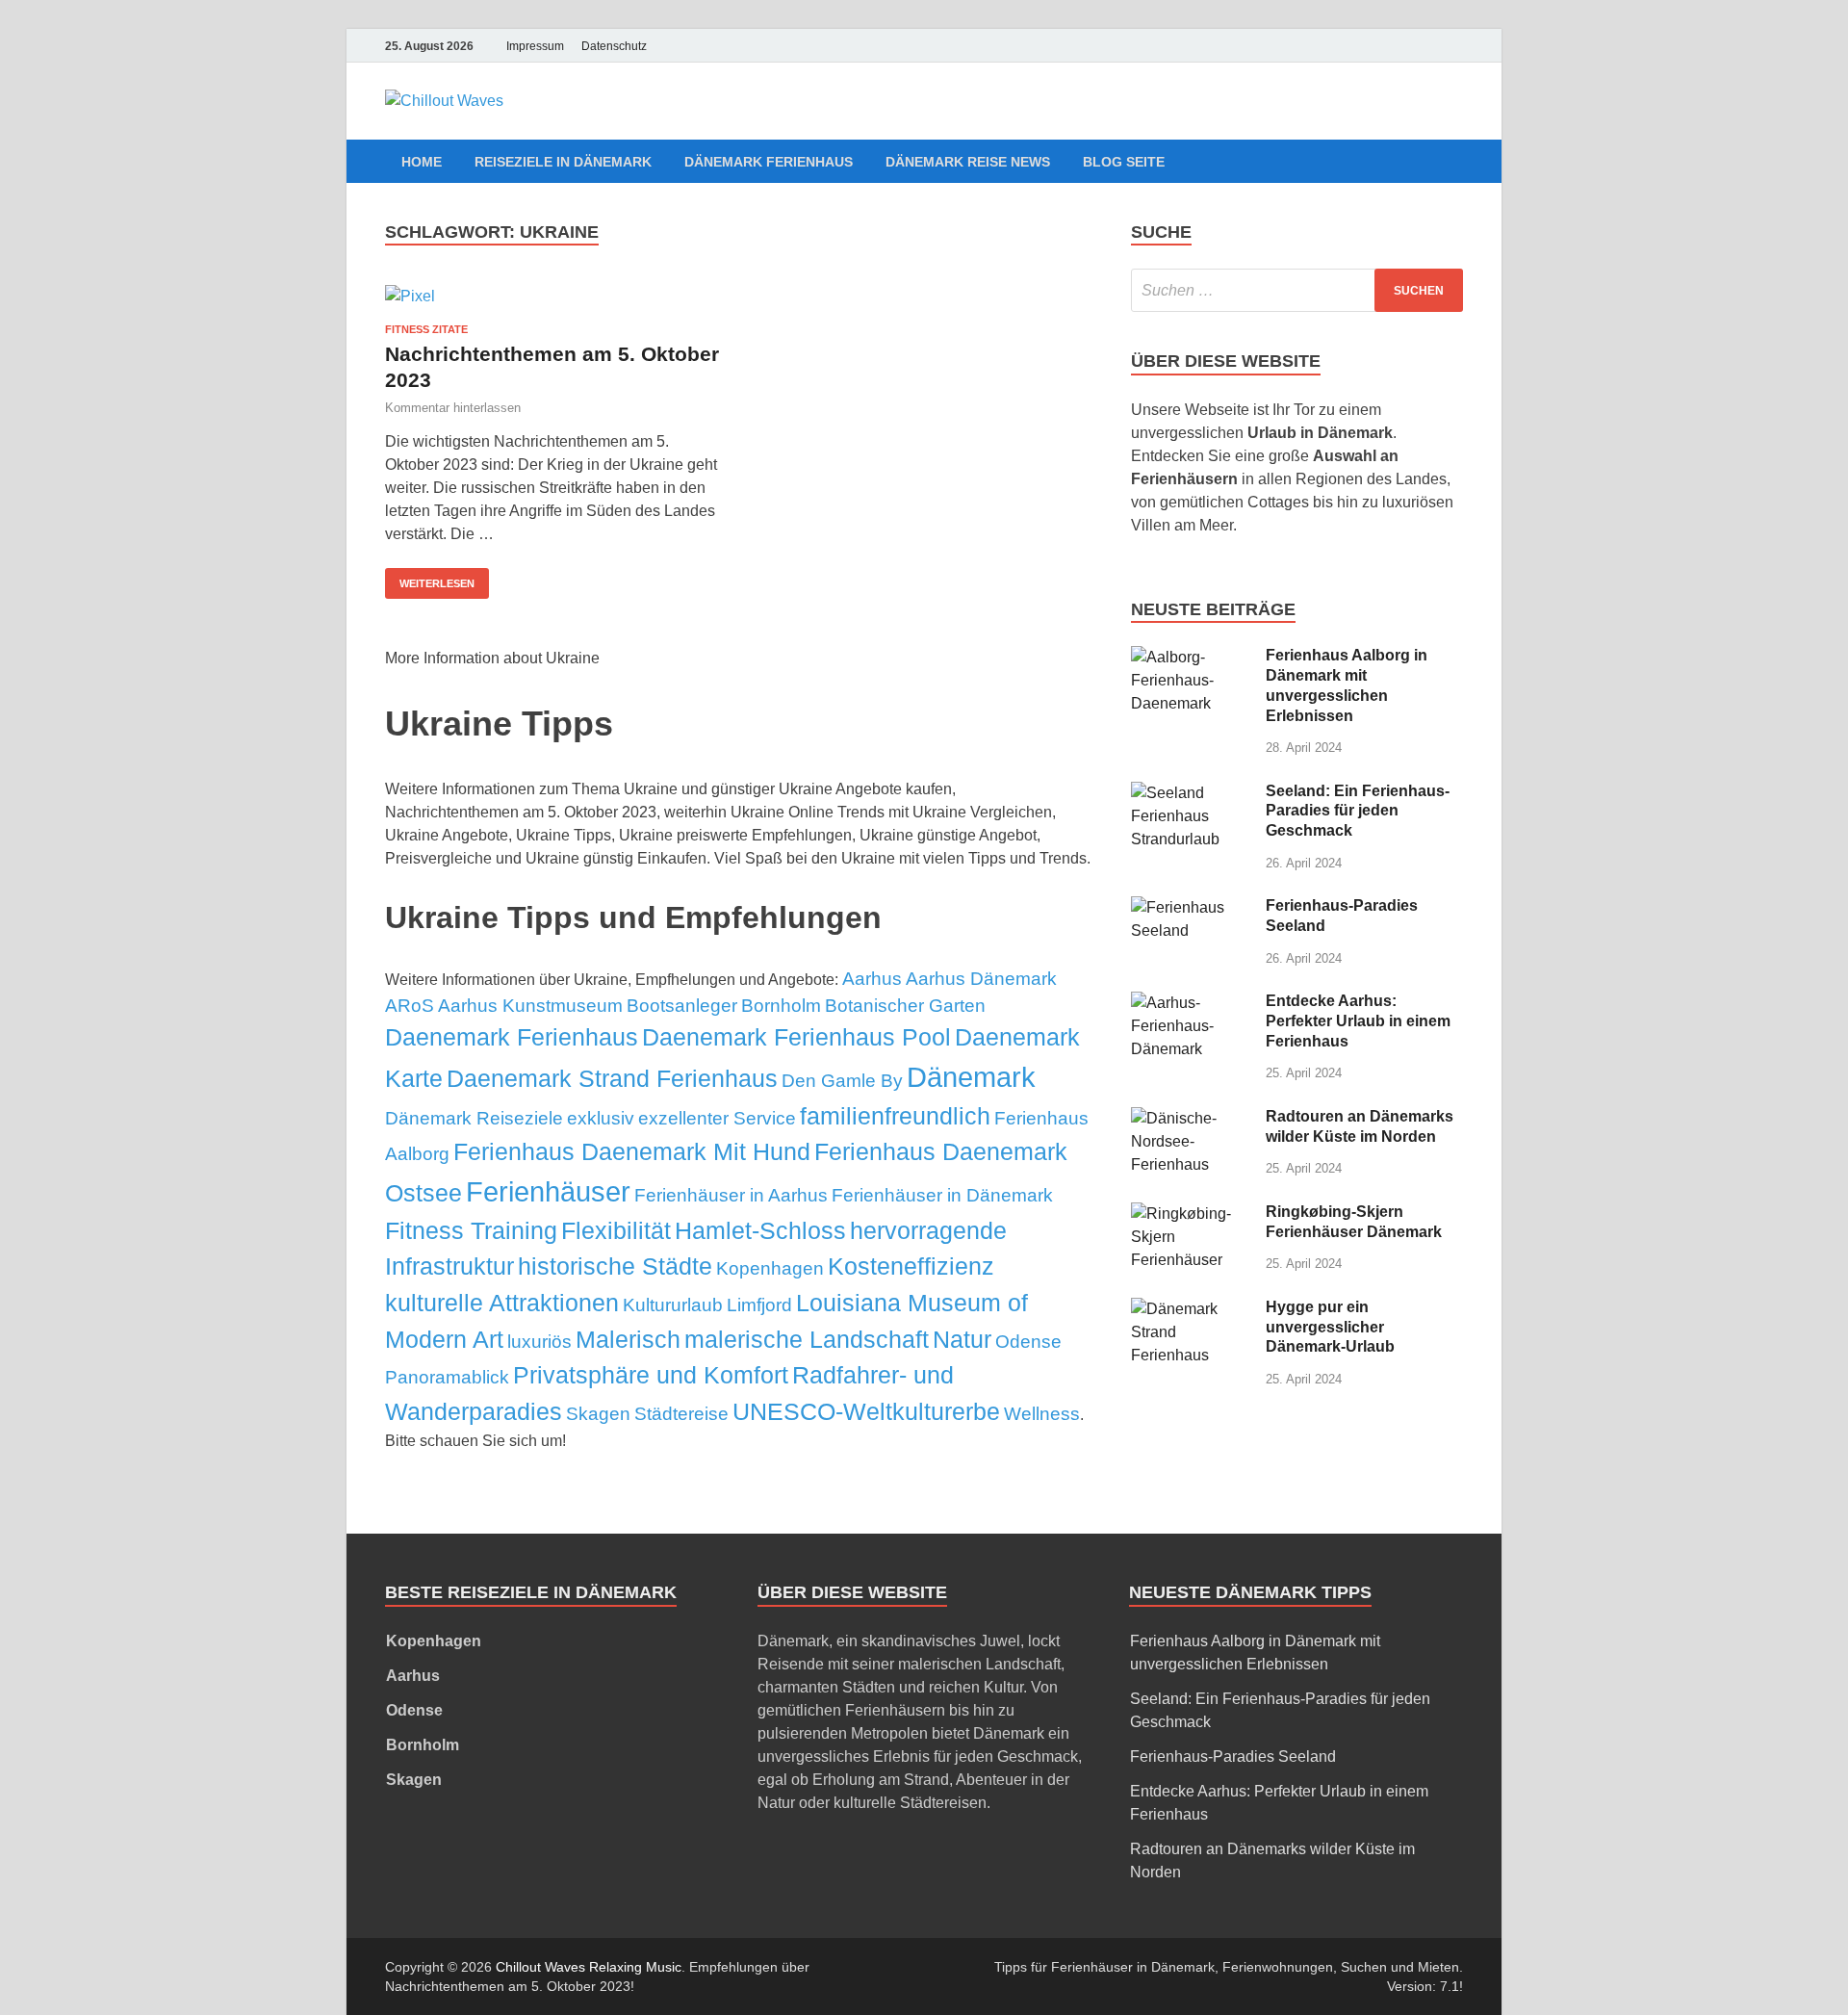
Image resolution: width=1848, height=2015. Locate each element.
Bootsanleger (682, 1006)
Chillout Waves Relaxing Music (589, 1967)
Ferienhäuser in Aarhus (731, 1195)
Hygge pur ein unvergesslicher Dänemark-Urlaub (1330, 1327)
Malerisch (628, 1339)
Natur (962, 1339)
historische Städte (615, 1266)
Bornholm (781, 1006)
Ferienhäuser (548, 1191)
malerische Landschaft (807, 1339)
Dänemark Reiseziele (474, 1118)
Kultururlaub (673, 1305)
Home (422, 162)
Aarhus (872, 979)
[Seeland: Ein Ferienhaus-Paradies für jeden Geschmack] (1191, 793)
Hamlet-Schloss (760, 1230)
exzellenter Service (717, 1118)
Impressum (535, 46)
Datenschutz (614, 46)
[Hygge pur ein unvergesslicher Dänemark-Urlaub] (1191, 1309)
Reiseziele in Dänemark (563, 162)
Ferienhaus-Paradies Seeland (1233, 1757)
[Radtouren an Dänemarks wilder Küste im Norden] (1191, 1118)
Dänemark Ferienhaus (769, 162)
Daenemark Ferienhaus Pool (796, 1037)
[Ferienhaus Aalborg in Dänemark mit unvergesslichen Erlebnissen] (1191, 657)
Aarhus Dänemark (981, 979)
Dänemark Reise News (968, 162)
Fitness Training (471, 1230)
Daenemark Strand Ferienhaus (612, 1078)
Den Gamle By (842, 1081)
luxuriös (539, 1342)
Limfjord (759, 1305)
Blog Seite (1124, 162)
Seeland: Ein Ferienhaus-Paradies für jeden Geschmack (1358, 811)
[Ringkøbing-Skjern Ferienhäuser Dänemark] (1191, 1214)
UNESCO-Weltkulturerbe (866, 1411)
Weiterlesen (437, 583)
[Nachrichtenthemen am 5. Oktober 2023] (552, 296)
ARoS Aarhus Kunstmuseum (504, 1006)
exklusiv (601, 1118)
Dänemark (971, 1077)
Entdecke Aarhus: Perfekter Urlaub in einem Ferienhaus (1358, 1021)
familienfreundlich (895, 1116)
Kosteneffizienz (911, 1266)
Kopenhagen (770, 1268)
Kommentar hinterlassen (453, 408)
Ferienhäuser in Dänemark (942, 1195)
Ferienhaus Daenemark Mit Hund (632, 1151)
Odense (1028, 1342)
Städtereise (681, 1414)
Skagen (598, 1414)
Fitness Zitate (426, 329)
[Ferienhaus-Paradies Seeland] (1191, 907)
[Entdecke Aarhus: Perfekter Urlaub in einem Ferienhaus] (1191, 1003)
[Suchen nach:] (1297, 290)
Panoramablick (447, 1377)
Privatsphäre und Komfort (651, 1375)
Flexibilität (616, 1230)
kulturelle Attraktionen (502, 1303)
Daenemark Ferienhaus (512, 1037)
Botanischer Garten (905, 1006)
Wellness (1042, 1414)
